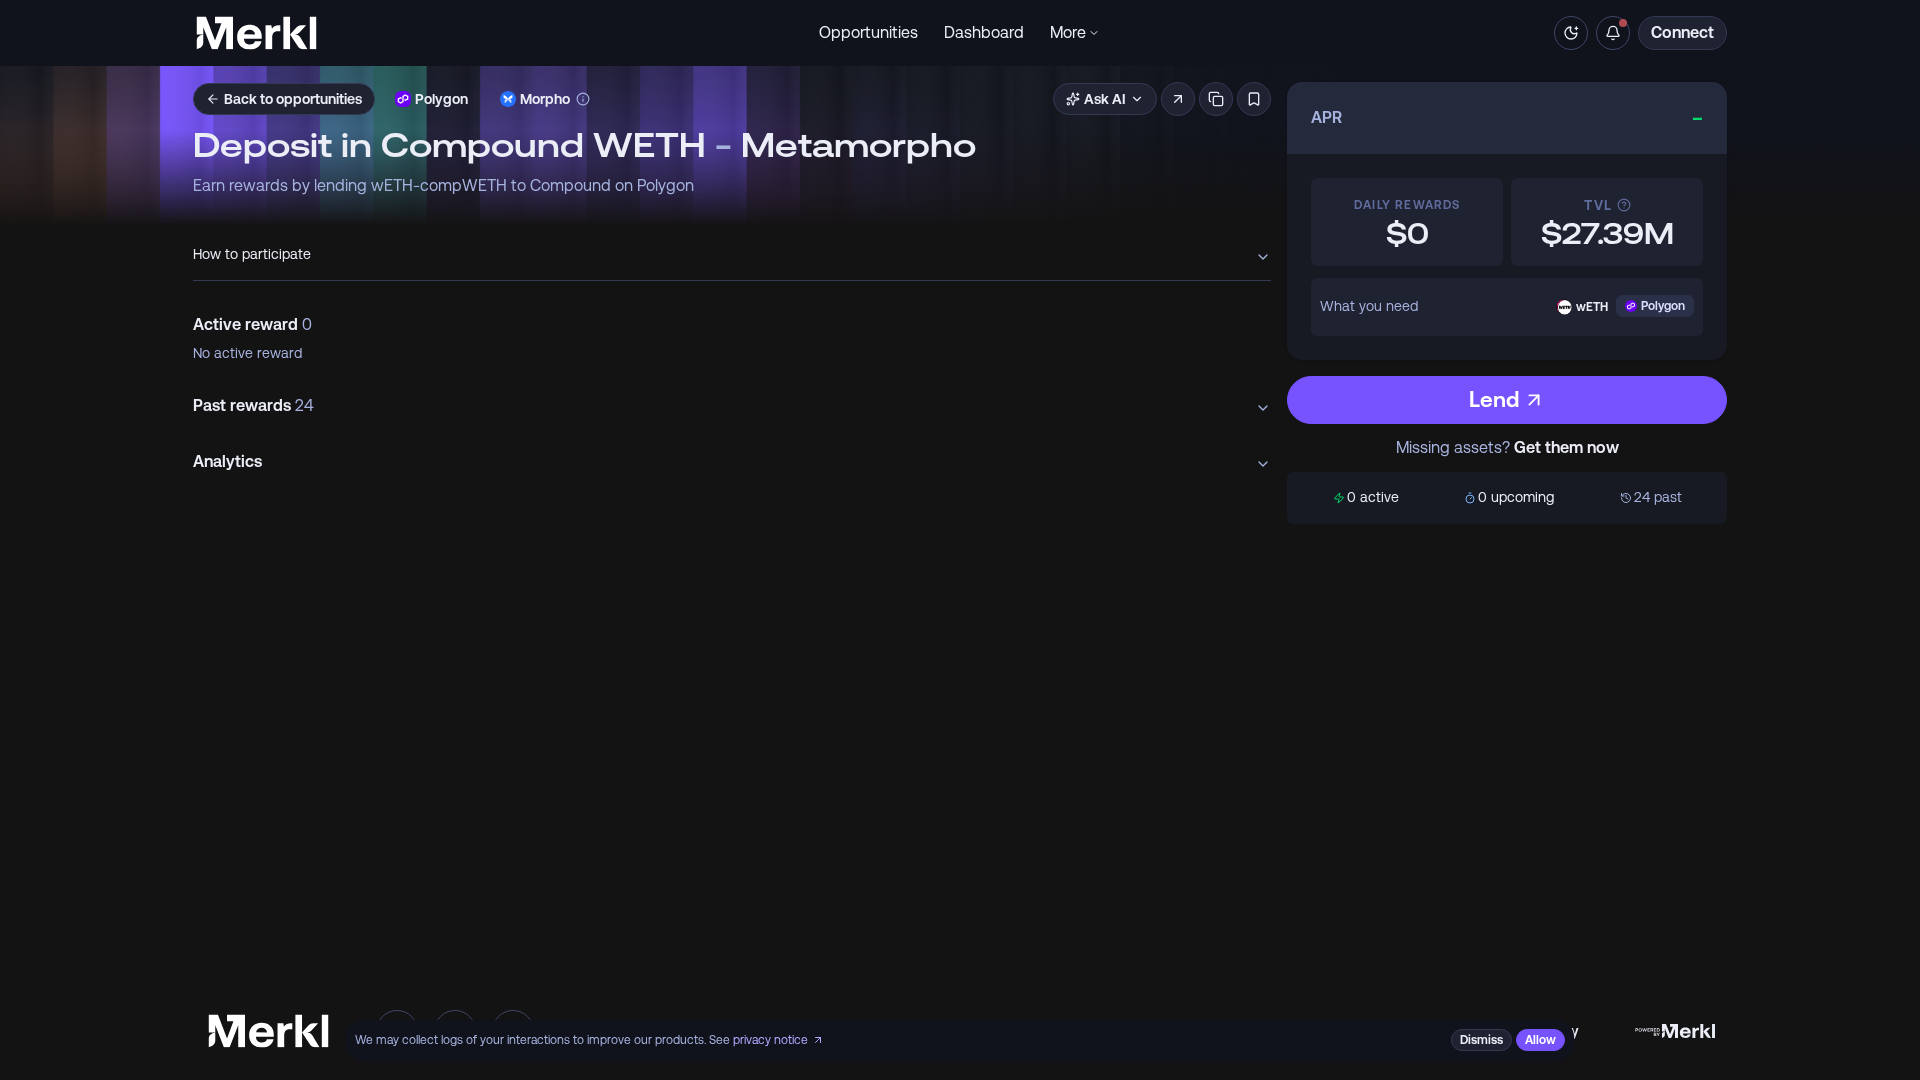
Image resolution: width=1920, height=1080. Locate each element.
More (1068, 32)
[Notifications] (1613, 33)
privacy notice (770, 1040)
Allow (1540, 1040)
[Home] (256, 33)
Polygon (441, 99)
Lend (1494, 399)
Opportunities (868, 32)
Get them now (1566, 448)
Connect (1682, 32)
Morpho (545, 99)
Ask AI (1105, 99)
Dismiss (1481, 1040)
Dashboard (984, 32)
